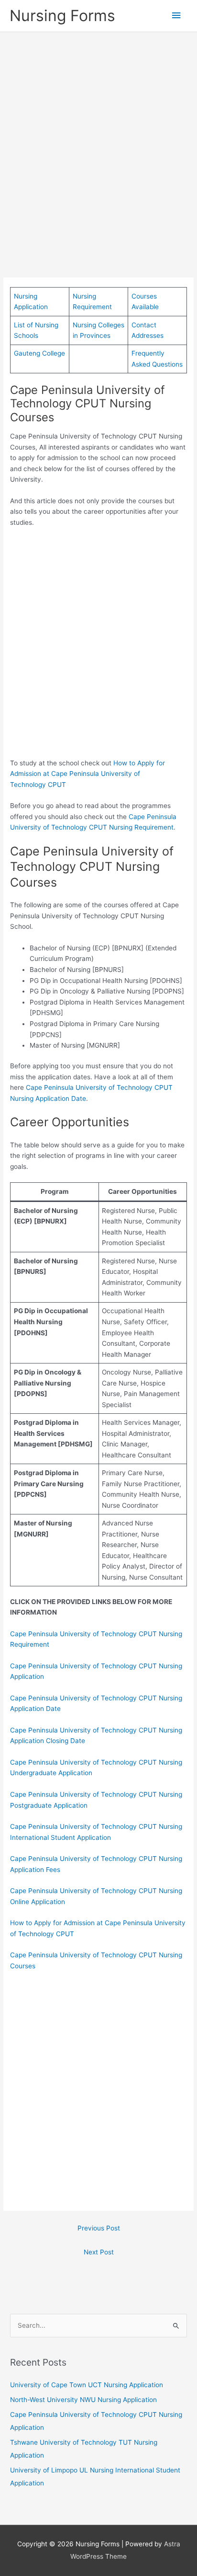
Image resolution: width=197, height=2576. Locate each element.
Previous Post (99, 2228)
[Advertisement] (98, 141)
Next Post (99, 2252)
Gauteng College (39, 353)
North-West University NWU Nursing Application (83, 2400)
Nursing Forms (62, 16)
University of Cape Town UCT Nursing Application (87, 2385)
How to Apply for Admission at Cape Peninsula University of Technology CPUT (88, 774)
